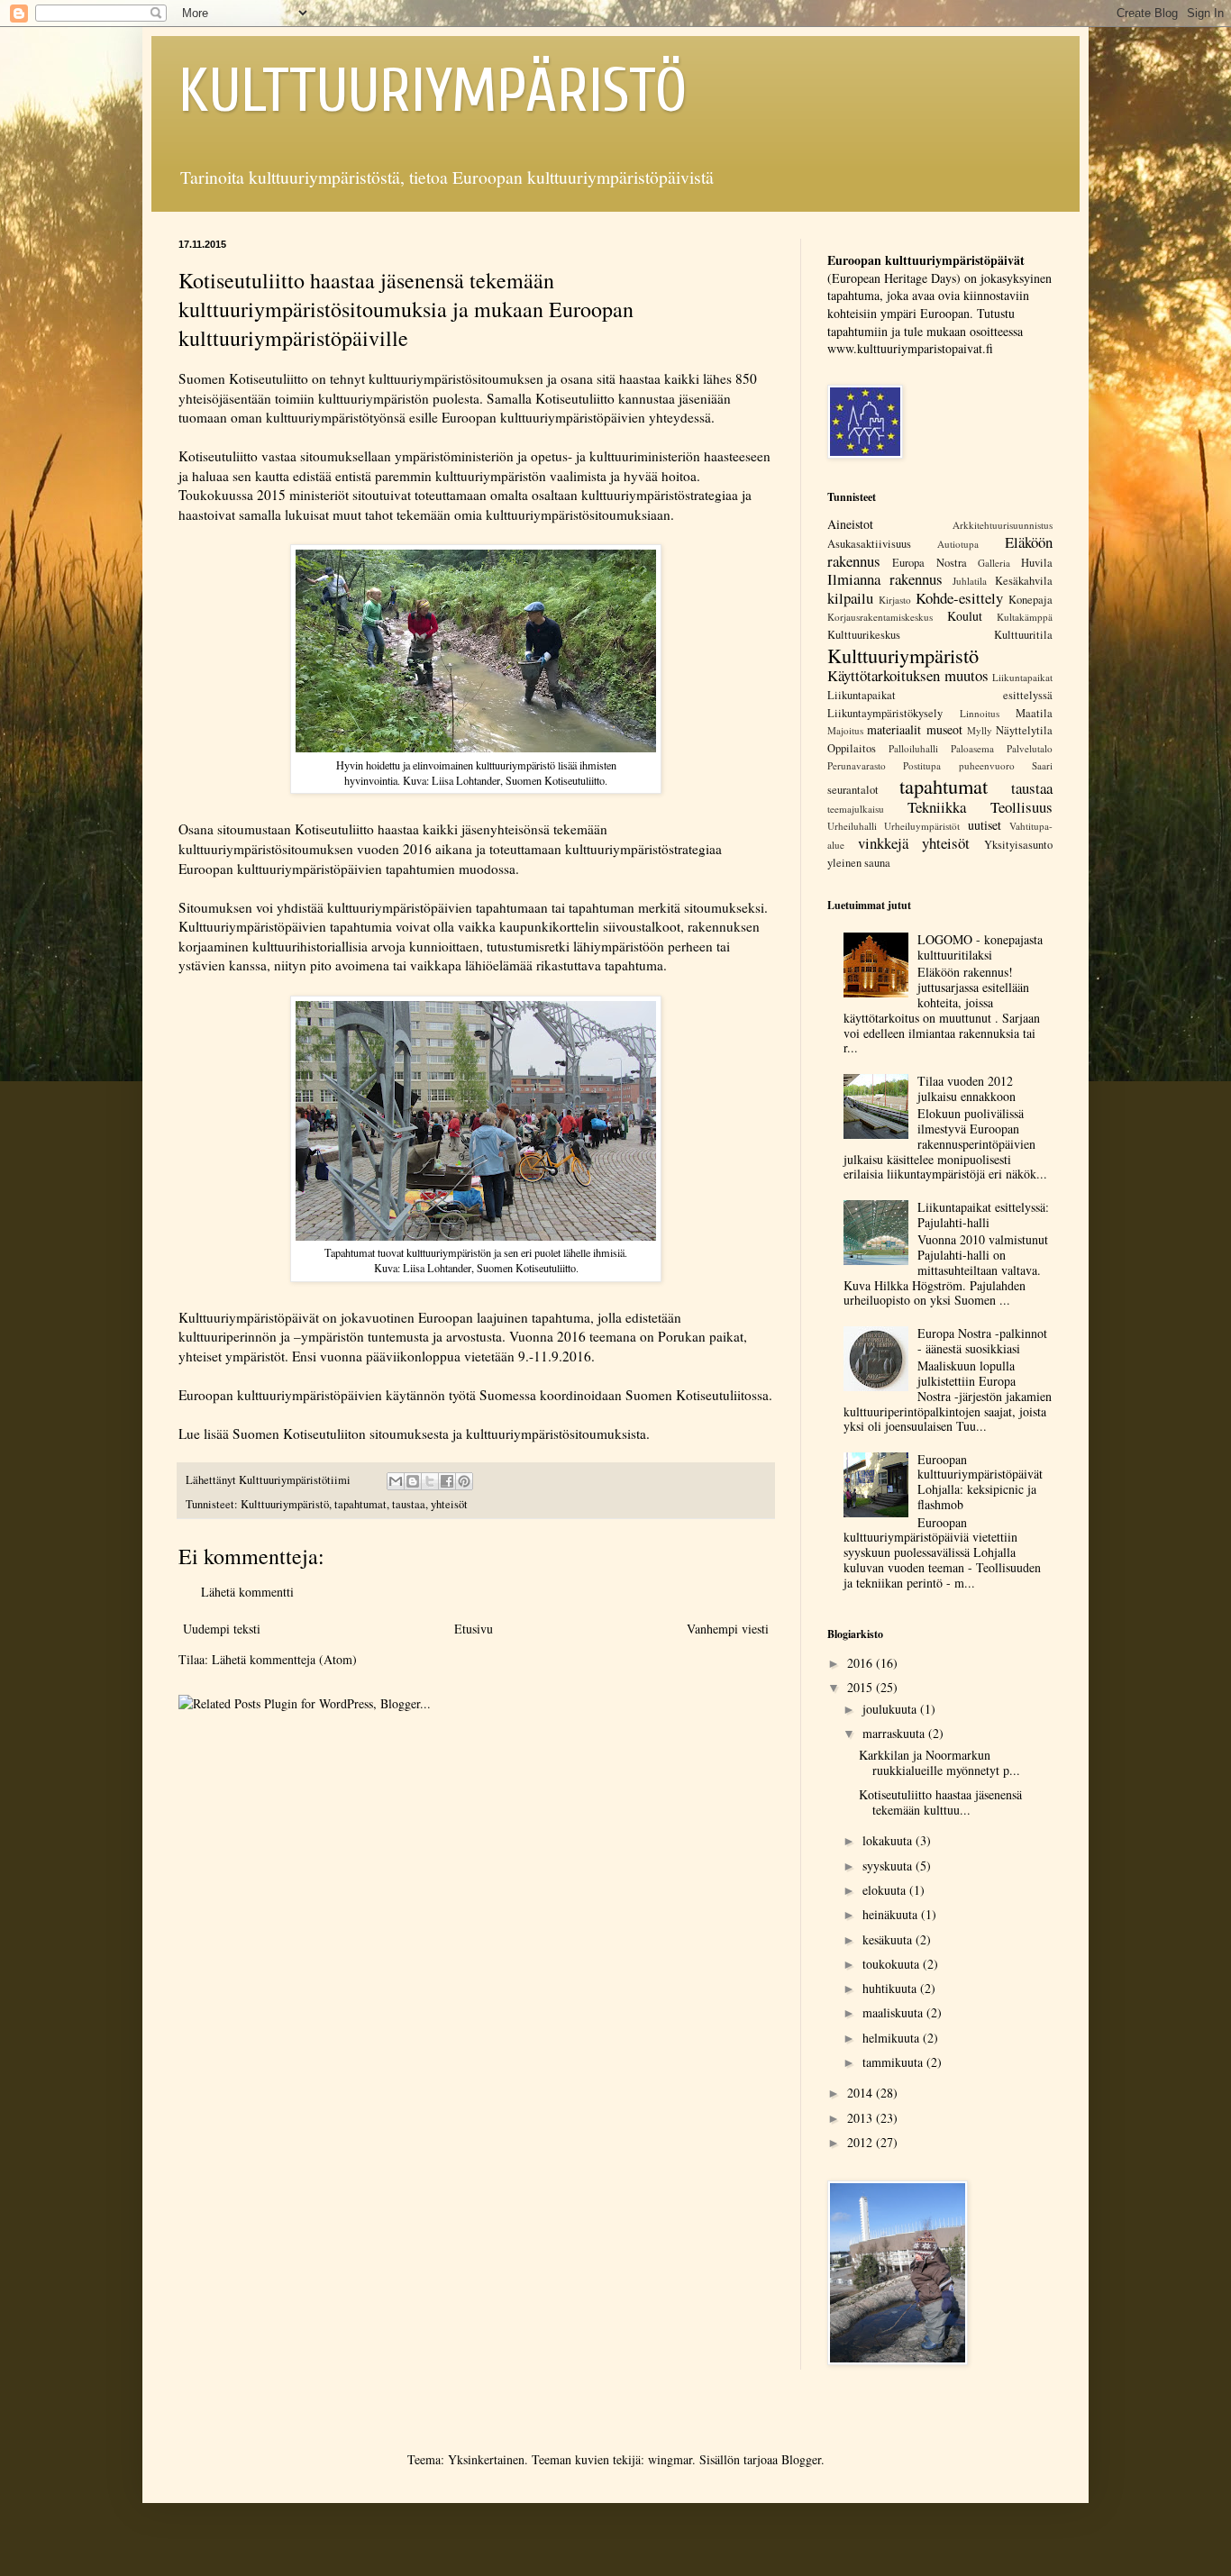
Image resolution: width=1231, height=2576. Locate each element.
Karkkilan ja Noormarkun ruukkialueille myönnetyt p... (939, 1762)
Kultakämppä (1025, 617)
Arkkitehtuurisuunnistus (1003, 525)
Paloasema (972, 748)
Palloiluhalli (913, 748)
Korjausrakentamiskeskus (880, 617)
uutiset (985, 825)
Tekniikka (937, 807)
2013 (862, 2118)
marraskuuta (895, 1733)
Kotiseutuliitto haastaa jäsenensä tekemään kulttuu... (940, 1802)
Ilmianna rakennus (885, 579)
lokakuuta (889, 1840)
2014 (862, 2093)
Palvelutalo (1030, 748)
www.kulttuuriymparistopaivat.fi (910, 348)
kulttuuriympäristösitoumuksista (556, 1434)
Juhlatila (970, 581)
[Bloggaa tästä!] (413, 1481)
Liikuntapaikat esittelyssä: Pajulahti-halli (983, 1215)
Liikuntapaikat (1022, 677)
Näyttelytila (1024, 730)
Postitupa (922, 765)
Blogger (801, 2459)
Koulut (965, 616)
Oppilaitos (852, 748)
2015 (862, 1687)
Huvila (1037, 563)
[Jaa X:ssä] (430, 1481)
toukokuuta (893, 1964)
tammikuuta (894, 2062)
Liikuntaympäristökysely (885, 713)
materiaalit (894, 729)
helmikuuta (893, 2038)
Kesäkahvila (1024, 581)
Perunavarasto (857, 765)
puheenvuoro (987, 765)
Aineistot (850, 524)
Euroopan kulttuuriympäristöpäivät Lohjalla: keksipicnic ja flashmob (980, 1482)
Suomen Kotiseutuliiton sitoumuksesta (341, 1434)
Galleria (994, 563)
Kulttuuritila (1023, 635)
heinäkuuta (892, 1914)
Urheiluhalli (852, 826)
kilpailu (850, 598)
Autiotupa (958, 544)
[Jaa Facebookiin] (447, 1481)
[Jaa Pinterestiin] (464, 1481)
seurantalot (853, 790)
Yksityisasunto (1018, 845)
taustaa (409, 1504)
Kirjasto (895, 600)
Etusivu (474, 1629)
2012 (862, 2142)
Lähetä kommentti (247, 1592)
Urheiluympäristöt (922, 826)
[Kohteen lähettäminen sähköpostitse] (396, 1481)
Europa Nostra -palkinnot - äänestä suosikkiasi (982, 1341)
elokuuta (886, 1890)
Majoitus (845, 730)
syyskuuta (889, 1866)
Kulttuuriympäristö (285, 1504)
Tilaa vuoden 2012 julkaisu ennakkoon (967, 1088)
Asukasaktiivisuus (869, 544)
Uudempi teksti (222, 1629)
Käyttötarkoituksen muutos (908, 675)
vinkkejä (883, 843)
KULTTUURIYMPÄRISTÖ (433, 91)
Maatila (1034, 713)
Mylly (980, 730)
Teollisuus (1021, 807)
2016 (862, 1663)
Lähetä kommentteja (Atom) (284, 1659)
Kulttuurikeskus (864, 635)
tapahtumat (360, 1504)
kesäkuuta (889, 1939)
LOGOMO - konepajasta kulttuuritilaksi (980, 947)
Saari (1042, 765)
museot (944, 729)
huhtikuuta (891, 1988)
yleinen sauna (859, 863)
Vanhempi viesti (728, 1629)
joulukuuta (891, 1709)
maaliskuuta (894, 2012)
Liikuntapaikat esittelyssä (940, 695)
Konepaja (1030, 600)
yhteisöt (449, 1504)
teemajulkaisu (856, 809)
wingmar (670, 2459)
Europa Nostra (929, 563)
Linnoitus (980, 713)
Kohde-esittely (959, 598)
